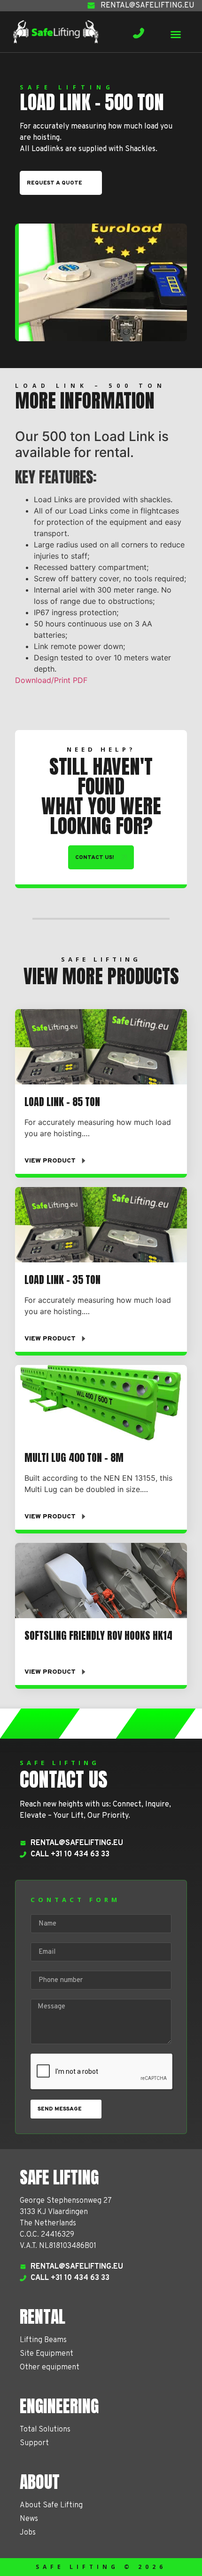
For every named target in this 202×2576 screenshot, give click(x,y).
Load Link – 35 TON (62, 1280)
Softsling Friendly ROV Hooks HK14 (98, 1635)
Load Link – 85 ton (62, 1102)
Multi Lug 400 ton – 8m (74, 1457)
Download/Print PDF (51, 680)
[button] (176, 34)
